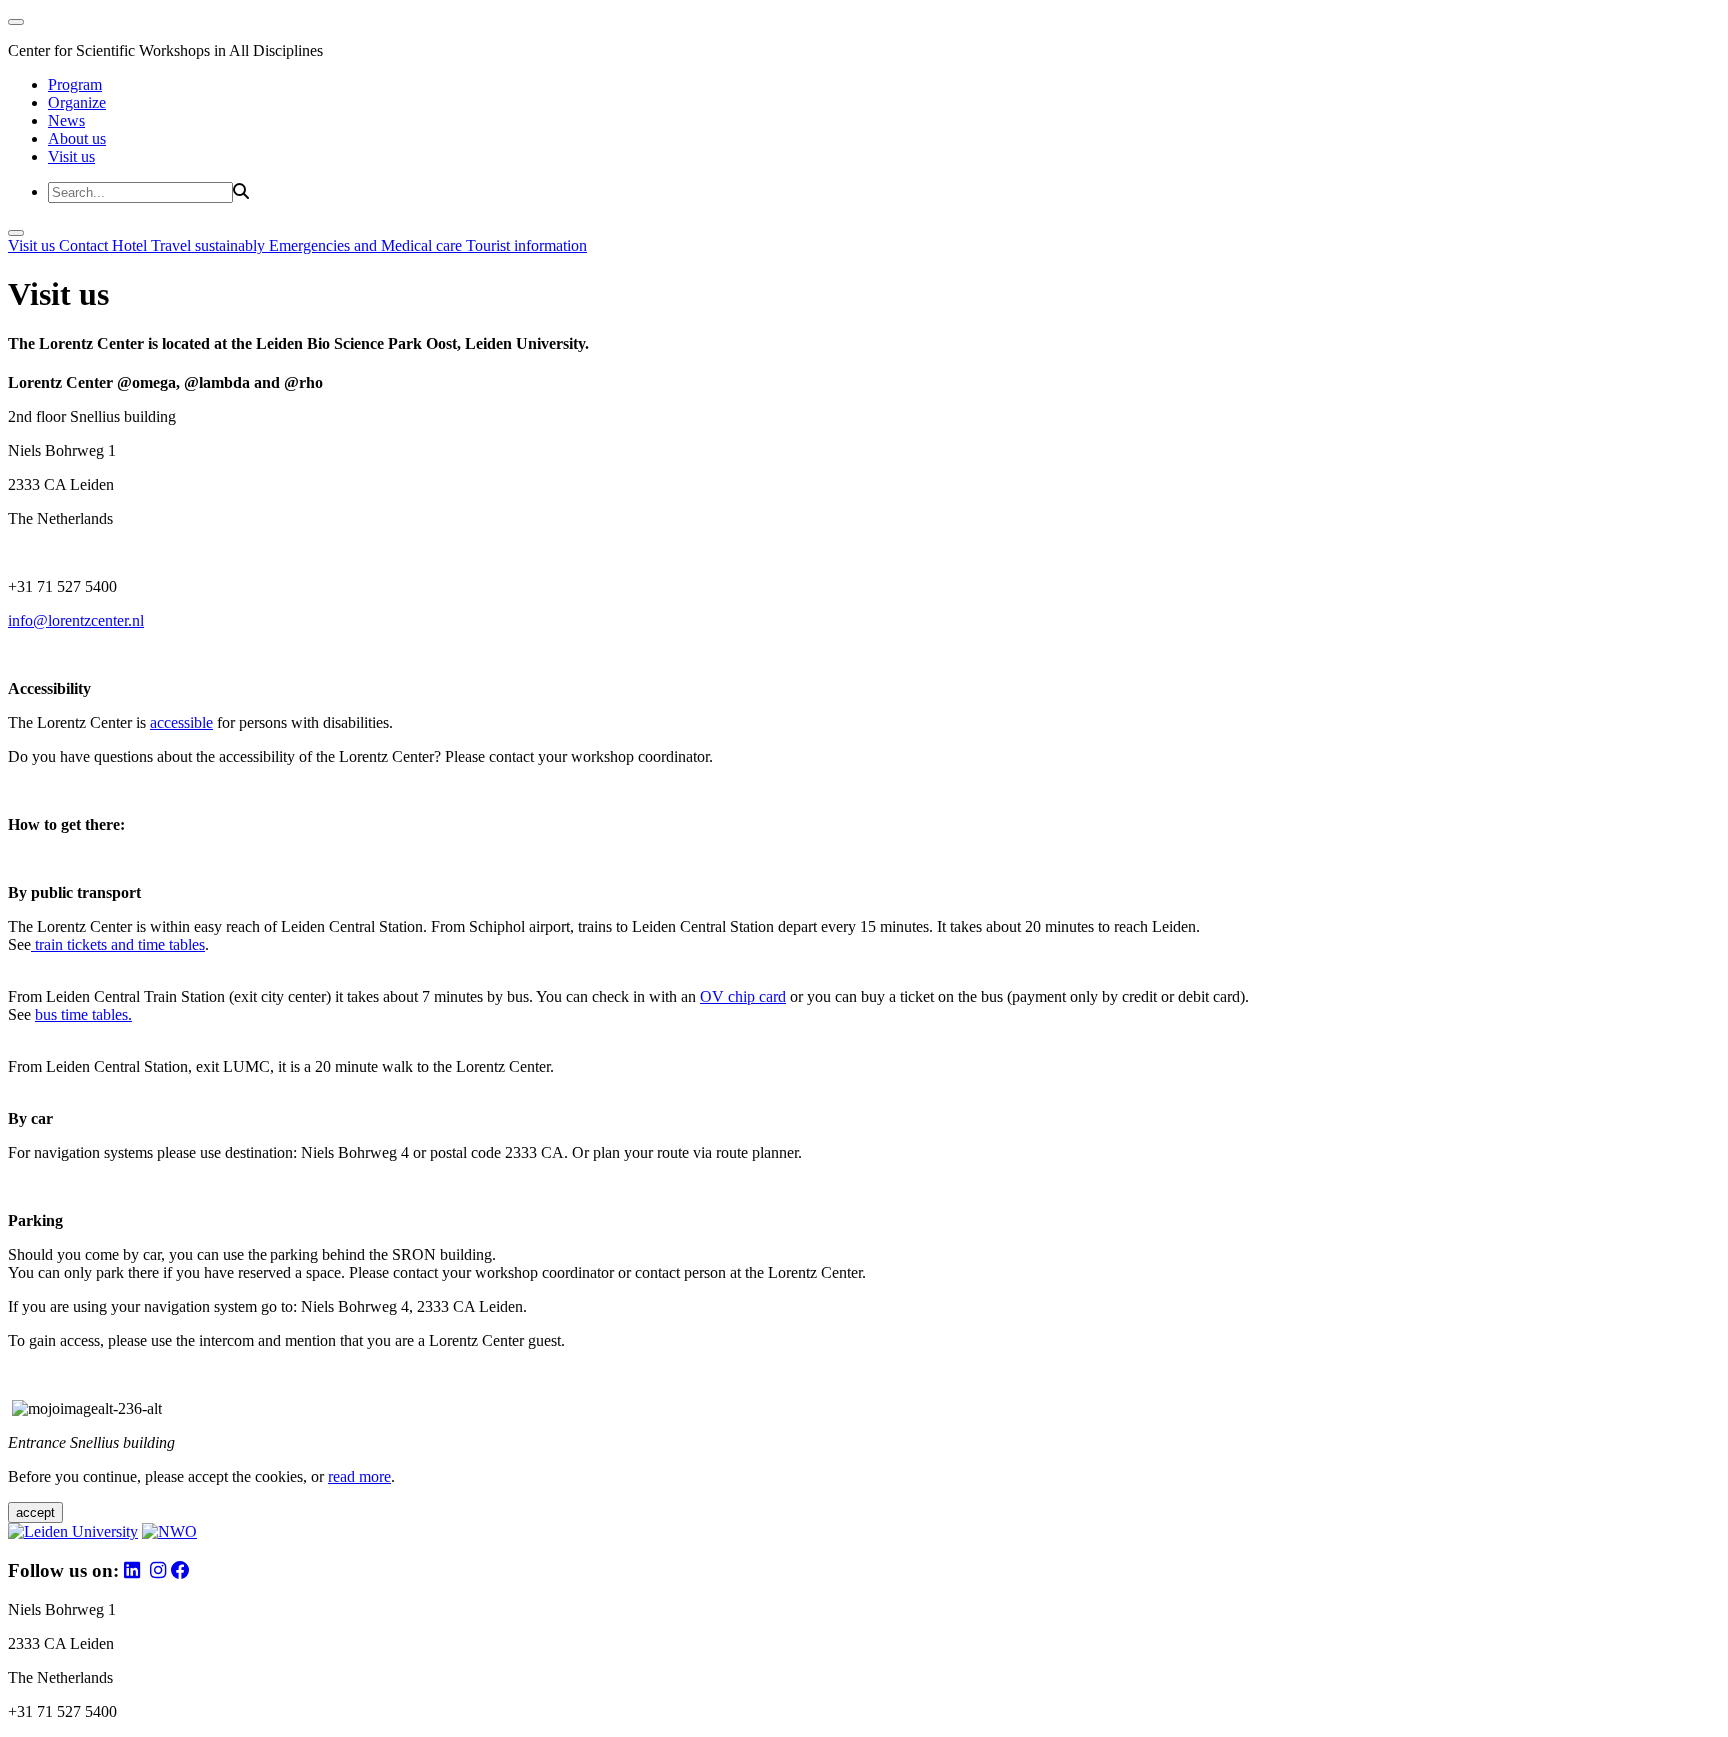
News (66, 120)
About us (77, 138)
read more (359, 1476)
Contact (85, 245)
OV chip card (743, 996)
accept (35, 1512)
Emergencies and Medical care (367, 245)
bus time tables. (83, 1014)
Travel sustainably (210, 245)
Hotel (131, 245)
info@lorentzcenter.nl (76, 620)
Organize (77, 102)
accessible (181, 722)
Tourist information (526, 245)
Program (75, 84)
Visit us (71, 156)
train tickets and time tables (118, 944)
